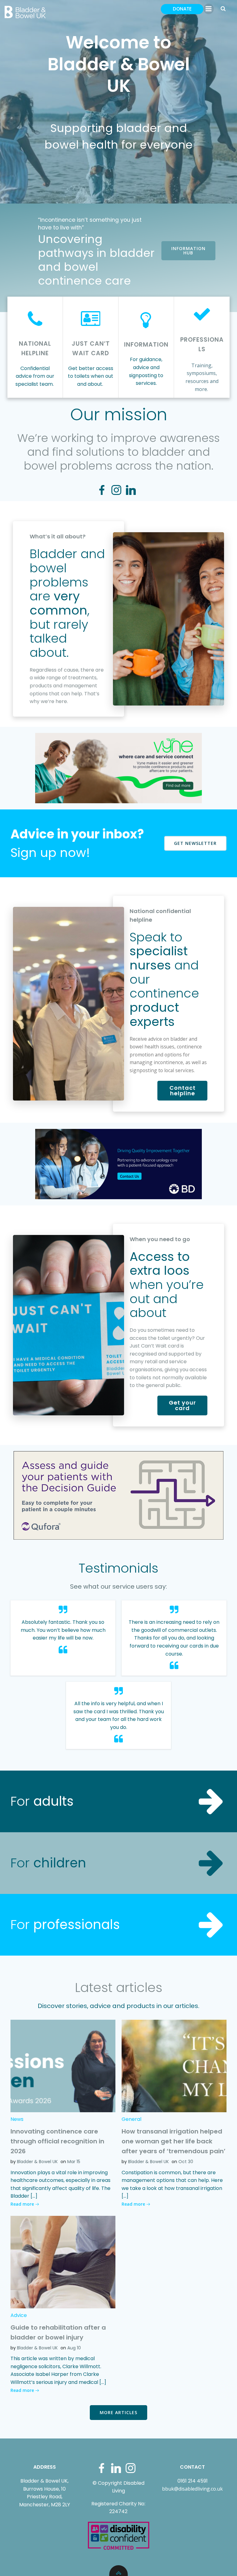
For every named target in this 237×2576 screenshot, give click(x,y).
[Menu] (209, 9)
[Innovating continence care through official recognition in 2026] (63, 2066)
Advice (19, 2315)
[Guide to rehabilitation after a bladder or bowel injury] (63, 2262)
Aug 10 (74, 2348)
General (131, 2119)
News (17, 2119)
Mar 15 (74, 2162)
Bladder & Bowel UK (37, 2162)
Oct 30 (186, 2162)
